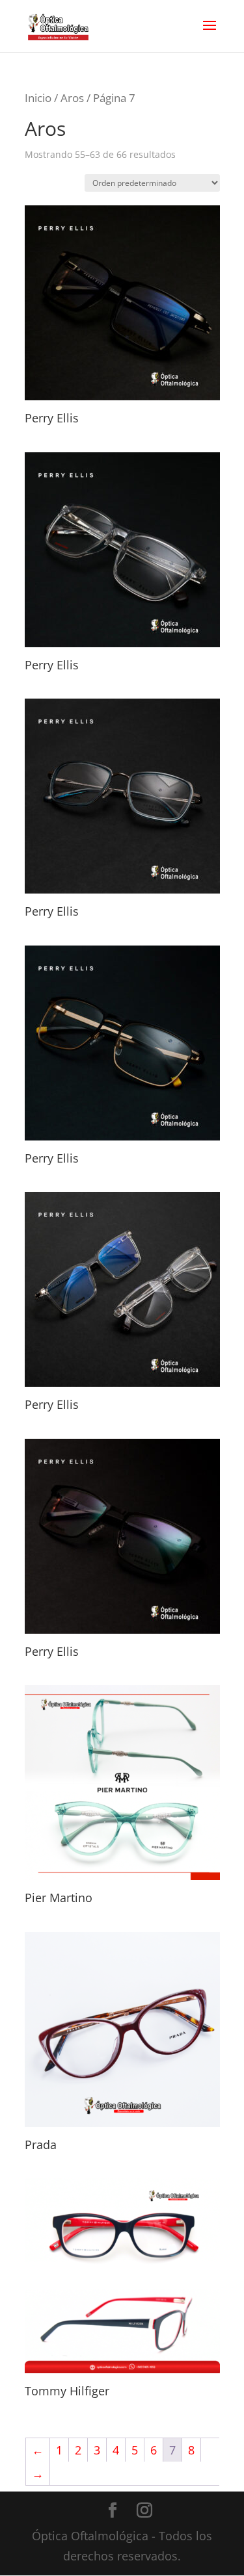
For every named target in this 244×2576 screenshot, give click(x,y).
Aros (72, 98)
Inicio (38, 98)
